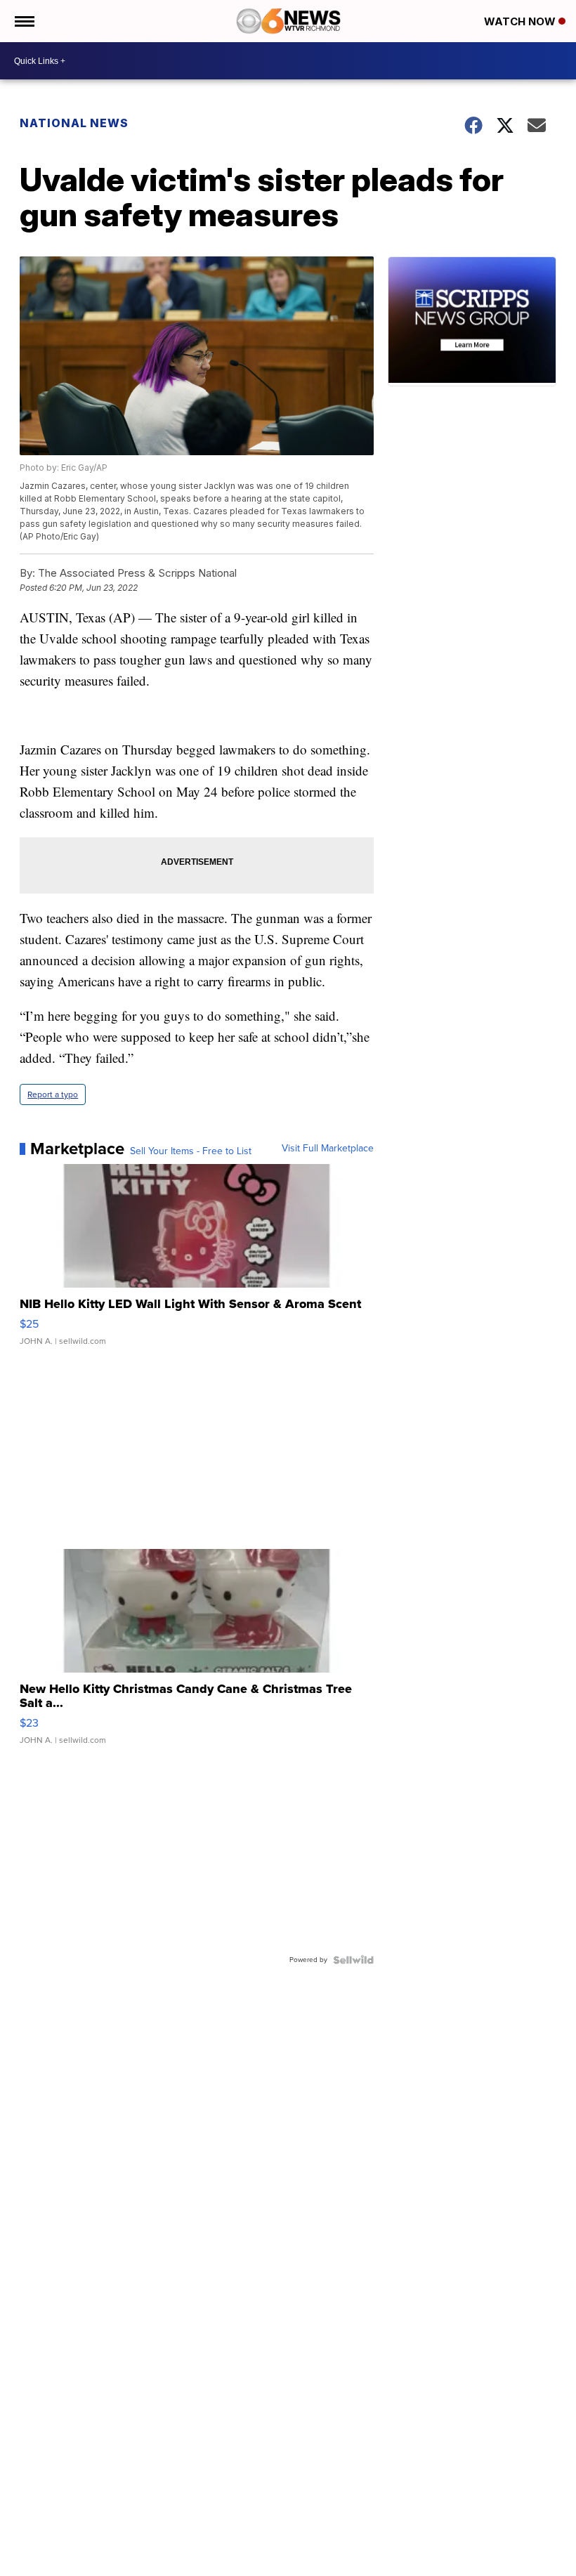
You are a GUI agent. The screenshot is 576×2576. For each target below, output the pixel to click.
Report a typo (53, 1094)
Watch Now (521, 21)
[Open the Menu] (24, 21)
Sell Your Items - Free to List (191, 1151)
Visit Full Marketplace (328, 1149)
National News (74, 123)
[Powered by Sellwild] (353, 1960)
